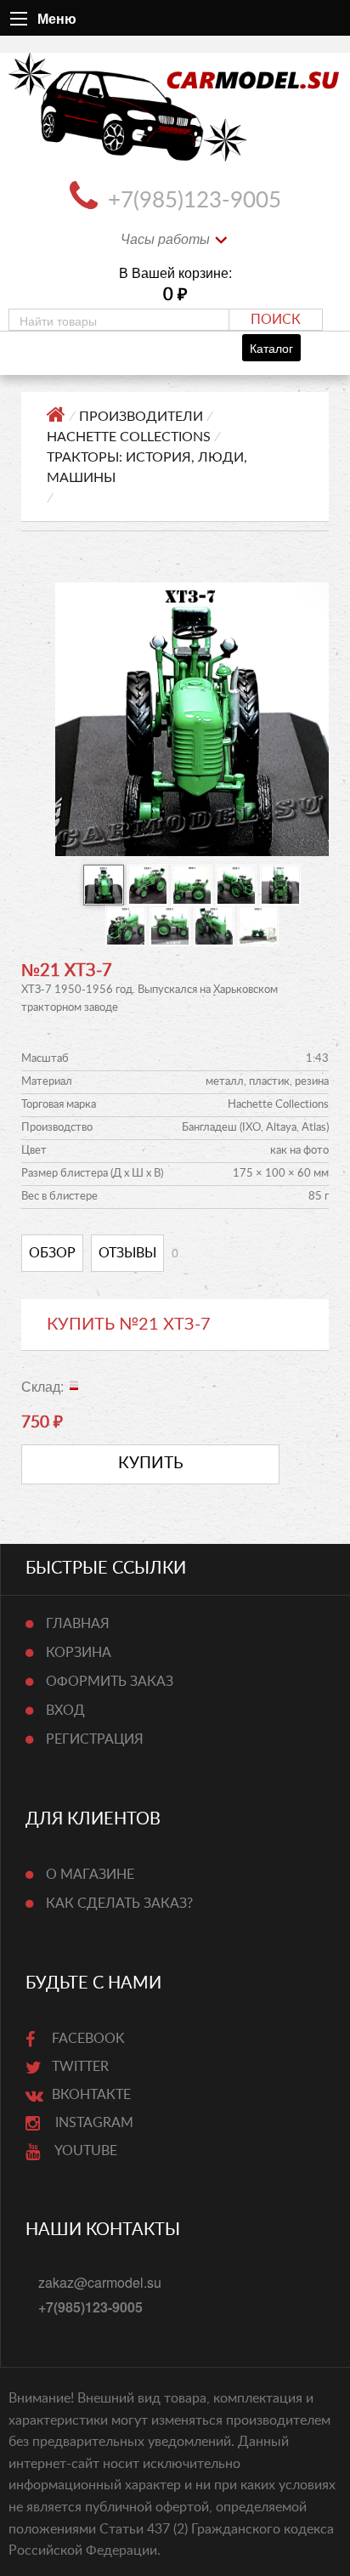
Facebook (88, 2039)
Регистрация (95, 1739)
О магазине (90, 1875)
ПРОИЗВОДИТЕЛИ (141, 417)
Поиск (276, 320)
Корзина (79, 1653)
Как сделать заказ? (119, 1904)
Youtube (85, 2151)
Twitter (80, 2067)
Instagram (93, 2123)
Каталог (271, 347)
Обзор (52, 1253)
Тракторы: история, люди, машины (147, 468)
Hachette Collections (129, 437)
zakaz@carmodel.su (100, 2282)
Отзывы (127, 1253)
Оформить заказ (110, 1682)
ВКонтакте (91, 2095)
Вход (65, 1711)
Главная (78, 1624)
